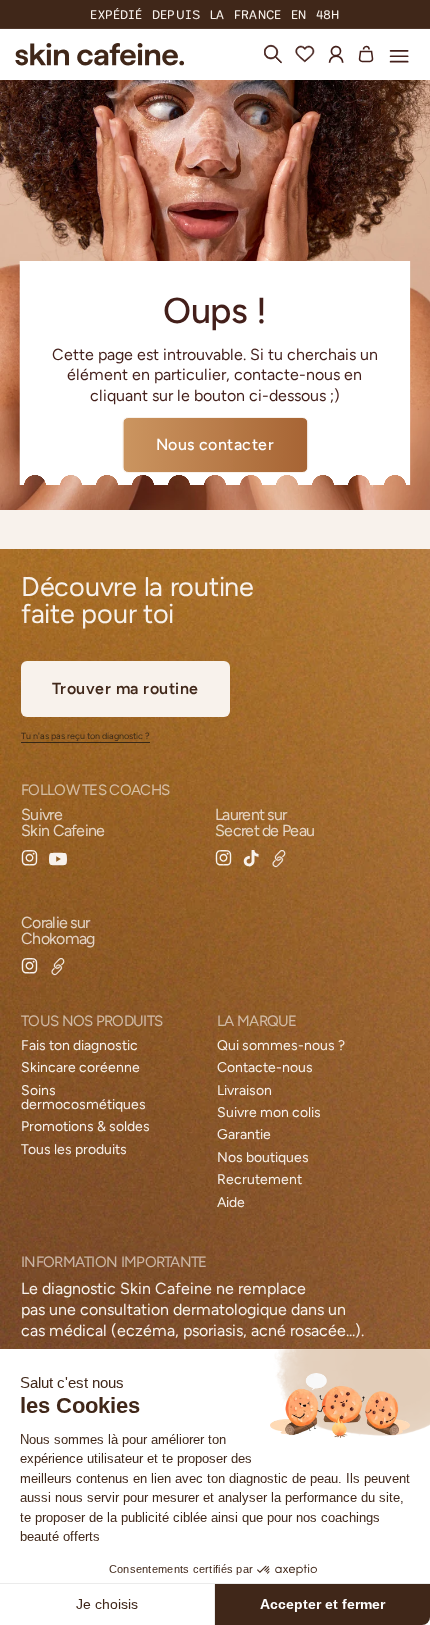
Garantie (244, 1134)
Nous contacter (215, 444)
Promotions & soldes (85, 1126)
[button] (398, 53)
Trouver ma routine (125, 688)
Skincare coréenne (80, 1067)
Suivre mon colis (269, 1112)
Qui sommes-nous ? (281, 1045)
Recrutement (259, 1179)
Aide (231, 1202)
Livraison (244, 1090)
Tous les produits (74, 1149)
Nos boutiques (263, 1157)
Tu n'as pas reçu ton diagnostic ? (85, 736)
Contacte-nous (265, 1067)
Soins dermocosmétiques (83, 1097)
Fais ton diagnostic (79, 1045)
